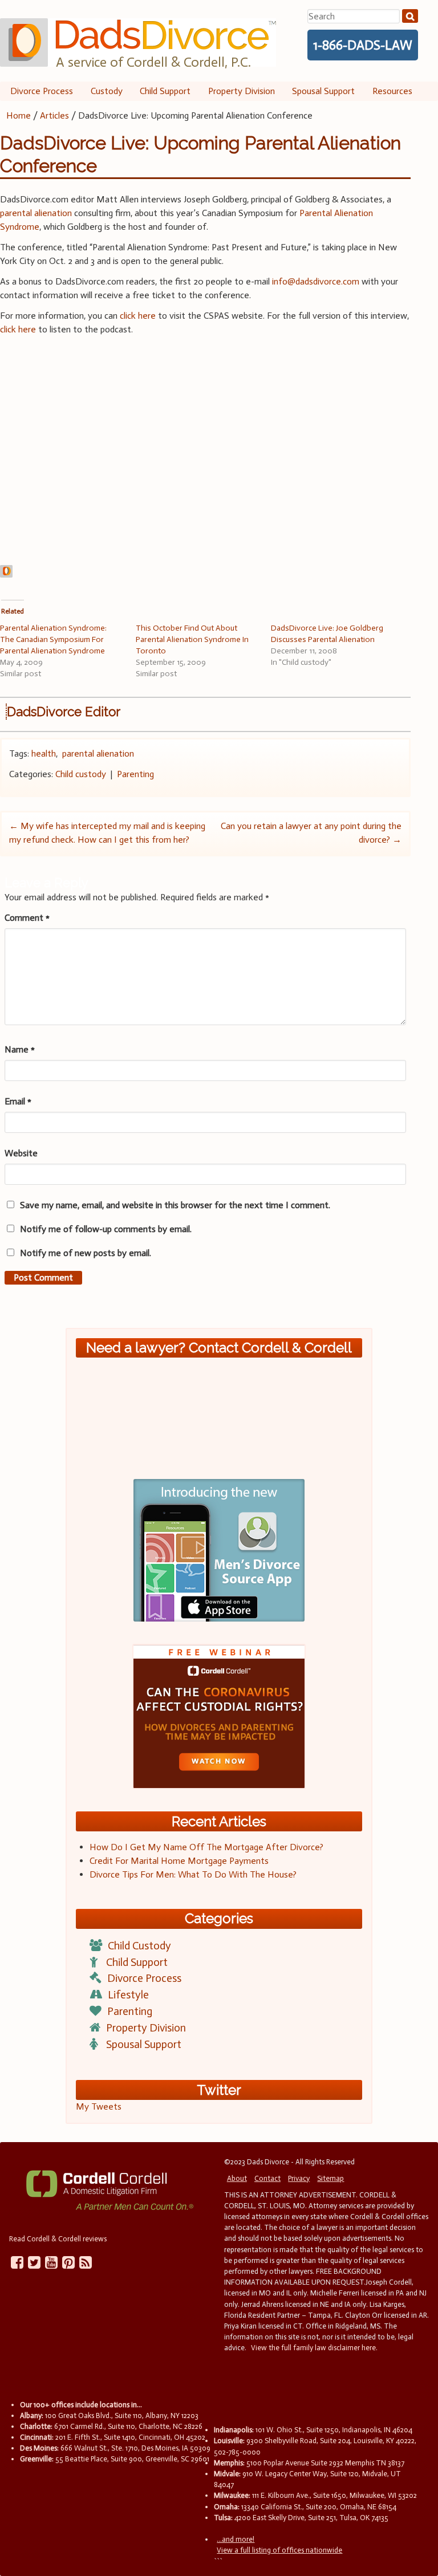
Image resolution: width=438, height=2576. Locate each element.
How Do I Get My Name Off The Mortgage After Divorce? (206, 1847)
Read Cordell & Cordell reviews (58, 2239)
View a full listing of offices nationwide (279, 2550)
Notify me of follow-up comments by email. (106, 1229)
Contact (267, 2178)
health (44, 753)
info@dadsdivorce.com (316, 281)
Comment (27, 918)
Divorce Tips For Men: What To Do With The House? (193, 1874)
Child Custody (139, 1946)
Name (20, 1049)
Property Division (242, 91)
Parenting (135, 774)
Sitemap (330, 2178)
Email (18, 1101)
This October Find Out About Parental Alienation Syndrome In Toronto (192, 639)
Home (19, 115)
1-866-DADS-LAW (363, 45)
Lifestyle (128, 1995)
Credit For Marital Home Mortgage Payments (179, 1861)
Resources (392, 91)
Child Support (165, 91)
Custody (107, 91)
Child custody (81, 774)
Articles (54, 115)
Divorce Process (42, 91)
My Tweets (99, 2106)
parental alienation (36, 213)
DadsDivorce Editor (64, 712)
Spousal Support (323, 91)
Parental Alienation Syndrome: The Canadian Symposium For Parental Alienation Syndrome (53, 639)
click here (138, 316)
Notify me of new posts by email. (86, 1253)
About (237, 2178)
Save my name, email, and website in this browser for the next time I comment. (175, 1205)
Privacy (299, 2178)
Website (21, 1153)
